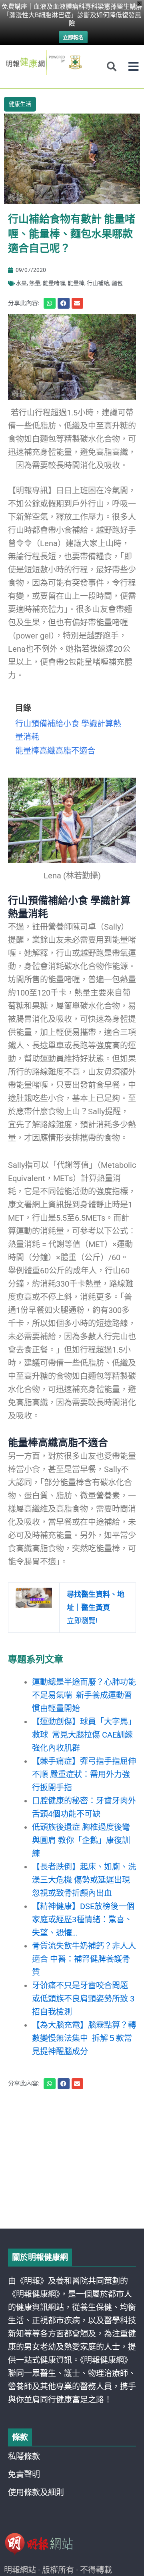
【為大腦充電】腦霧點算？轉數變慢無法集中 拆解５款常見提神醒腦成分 (84, 2038)
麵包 (117, 283)
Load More (72, 2206)
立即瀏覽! (96, 1607)
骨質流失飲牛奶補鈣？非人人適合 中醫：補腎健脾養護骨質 (84, 1959)
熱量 (35, 283)
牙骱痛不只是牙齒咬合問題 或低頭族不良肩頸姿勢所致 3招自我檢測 (83, 1999)
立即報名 (73, 37)
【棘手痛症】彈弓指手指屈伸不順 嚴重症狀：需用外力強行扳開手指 (84, 1774)
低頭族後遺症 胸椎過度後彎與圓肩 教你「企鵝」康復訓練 (81, 1840)
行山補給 (98, 283)
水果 (21, 283)
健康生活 (20, 104)
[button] (133, 67)
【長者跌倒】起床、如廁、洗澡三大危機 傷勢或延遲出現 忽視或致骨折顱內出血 (85, 1880)
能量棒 (76, 283)
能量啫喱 (54, 283)
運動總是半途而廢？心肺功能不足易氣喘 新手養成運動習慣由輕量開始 (84, 1695)
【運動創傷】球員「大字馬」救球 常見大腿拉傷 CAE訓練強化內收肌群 (84, 1735)
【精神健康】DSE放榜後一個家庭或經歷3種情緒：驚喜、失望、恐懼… (83, 1920)
